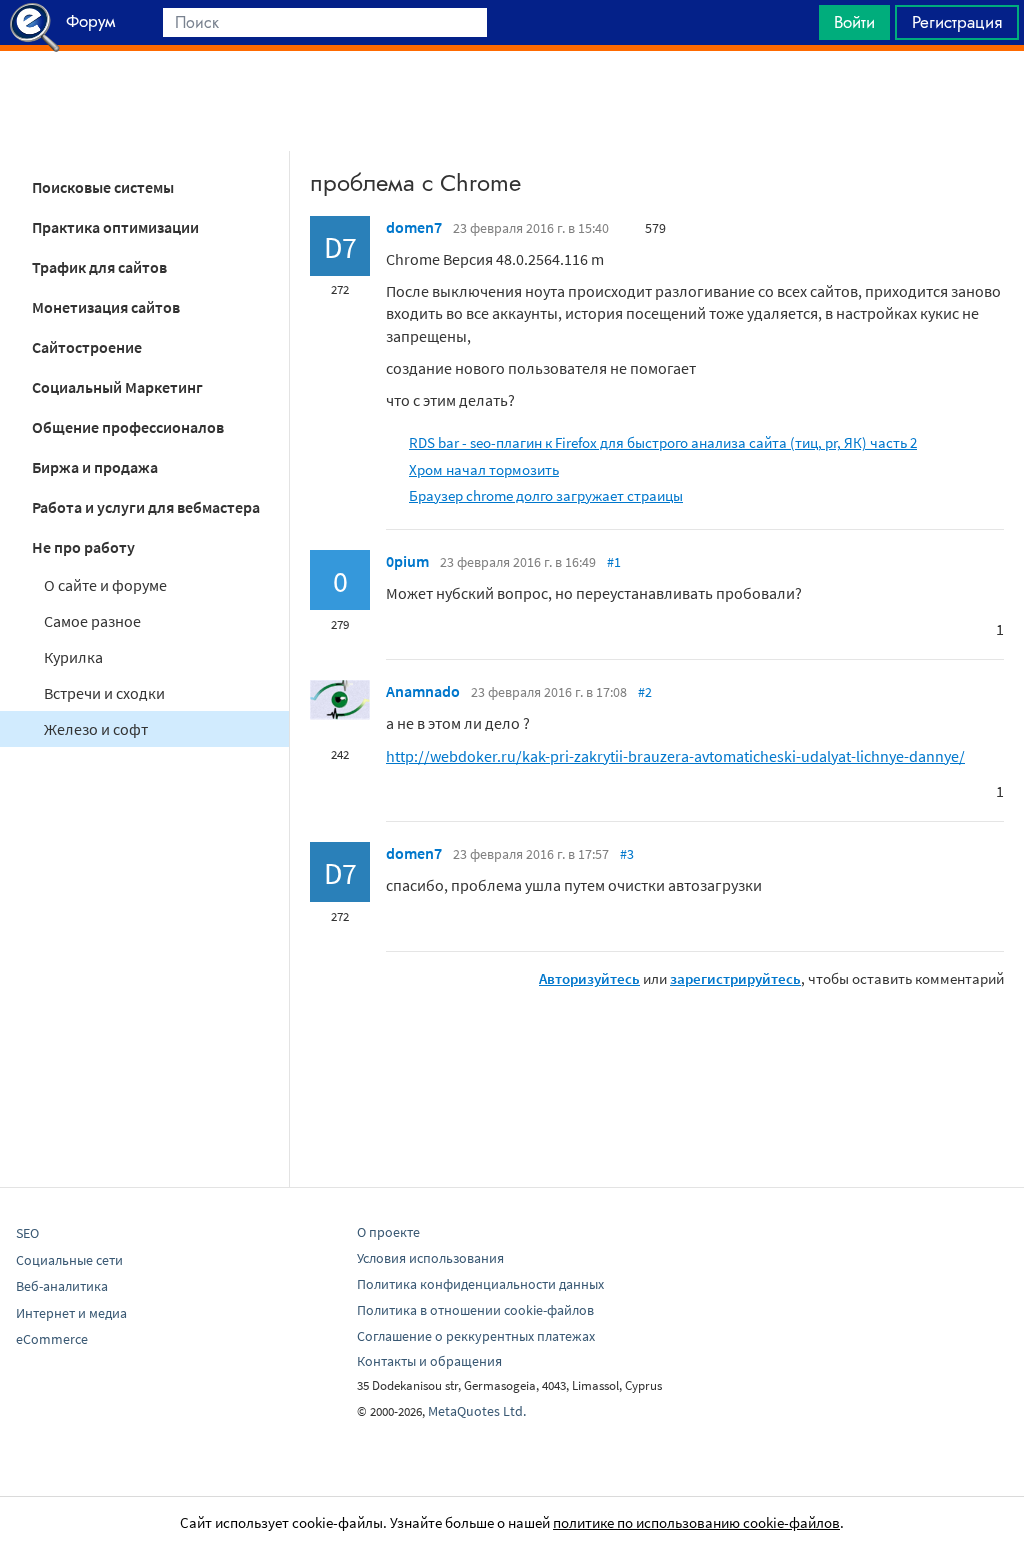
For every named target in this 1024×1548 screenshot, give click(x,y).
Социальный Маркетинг (117, 387)
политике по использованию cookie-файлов (696, 1522)
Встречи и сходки (104, 693)
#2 (645, 692)
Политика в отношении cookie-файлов (475, 1310)
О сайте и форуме (105, 585)
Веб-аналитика (62, 1286)
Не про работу (83, 547)
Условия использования (430, 1258)
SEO (27, 1233)
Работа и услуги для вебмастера (146, 507)
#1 (614, 562)
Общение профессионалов (128, 427)
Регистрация (957, 22)
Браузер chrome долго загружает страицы (546, 495)
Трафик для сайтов (99, 267)
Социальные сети (69, 1260)
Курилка (73, 657)
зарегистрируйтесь (735, 978)
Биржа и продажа (95, 467)
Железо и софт (96, 729)
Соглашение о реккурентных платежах (476, 1336)
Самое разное (92, 621)
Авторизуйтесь (589, 978)
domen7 (414, 227)
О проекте (388, 1232)
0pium (407, 561)
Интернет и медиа (71, 1313)
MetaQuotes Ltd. (477, 1411)
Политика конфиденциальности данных (480, 1284)
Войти (854, 22)
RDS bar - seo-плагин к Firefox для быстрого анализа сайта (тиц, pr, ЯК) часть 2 (663, 442)
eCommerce (52, 1339)
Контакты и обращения (429, 1361)
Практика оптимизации (115, 227)
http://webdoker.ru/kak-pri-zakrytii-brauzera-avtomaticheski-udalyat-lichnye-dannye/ (675, 756)
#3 (627, 854)
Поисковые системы (103, 187)
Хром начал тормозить (484, 469)
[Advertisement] (512, 101)
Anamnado (423, 691)
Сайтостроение (87, 347)
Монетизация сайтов (106, 307)
